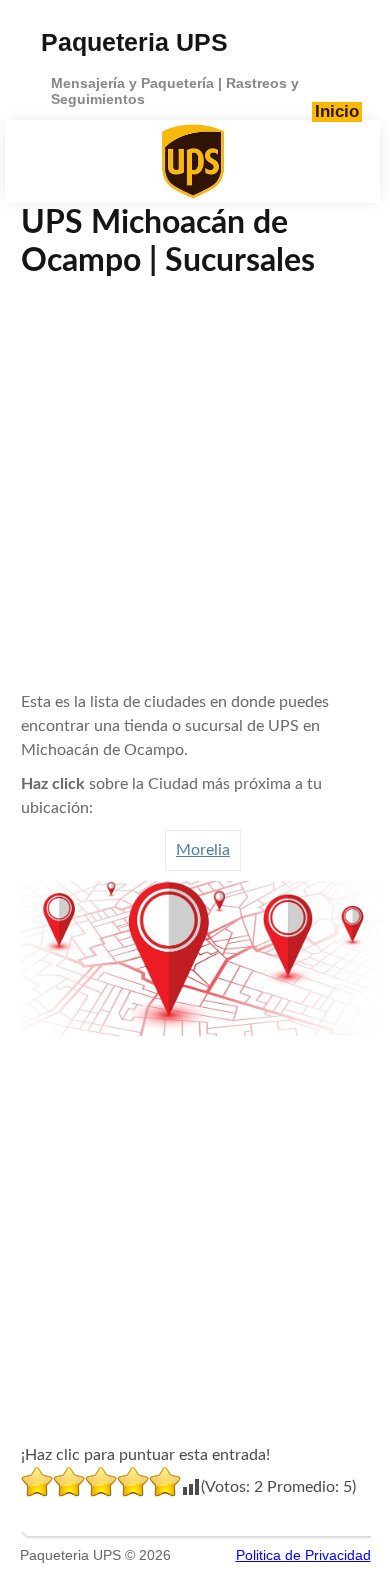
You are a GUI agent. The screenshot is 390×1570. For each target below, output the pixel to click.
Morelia (203, 850)
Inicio (337, 111)
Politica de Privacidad (303, 1555)
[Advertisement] (195, 485)
